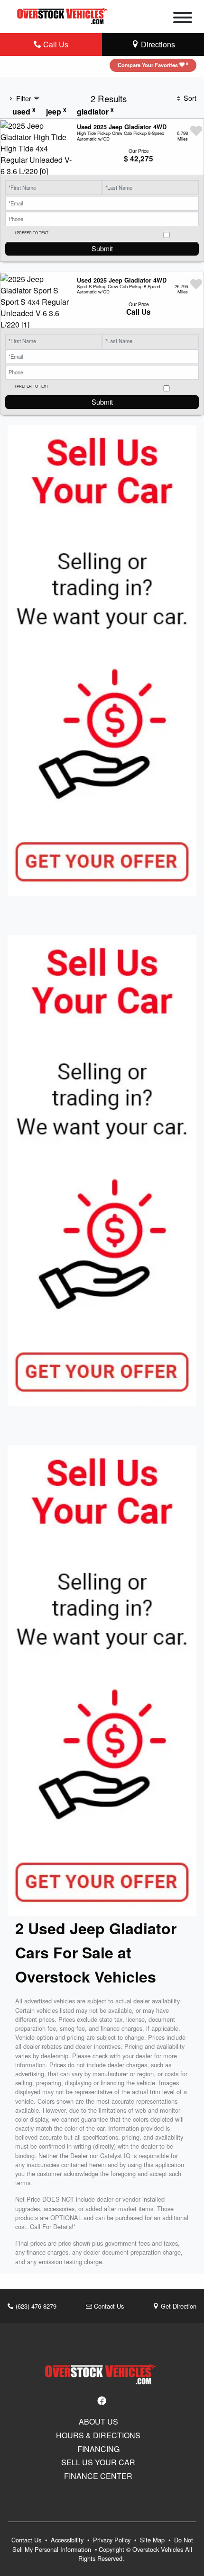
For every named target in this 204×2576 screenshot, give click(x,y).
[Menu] (183, 19)
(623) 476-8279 (35, 2306)
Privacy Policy (113, 2540)
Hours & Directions (98, 2435)
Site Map (153, 2540)
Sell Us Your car (98, 2462)
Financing (98, 2449)
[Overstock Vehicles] (64, 15)
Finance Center (98, 2476)
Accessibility (68, 2540)
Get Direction (178, 2306)
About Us (98, 2422)
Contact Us (108, 2306)
